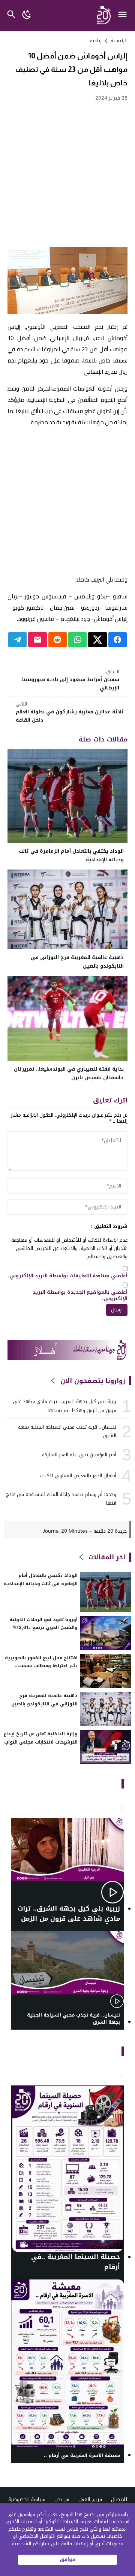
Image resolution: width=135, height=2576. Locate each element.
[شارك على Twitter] (97, 640)
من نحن (62, 2499)
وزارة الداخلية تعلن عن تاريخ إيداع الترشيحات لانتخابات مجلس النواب (41, 1738)
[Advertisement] (67, 174)
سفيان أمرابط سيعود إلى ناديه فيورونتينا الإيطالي (70, 680)
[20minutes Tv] (122, 1808)
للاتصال (119, 2499)
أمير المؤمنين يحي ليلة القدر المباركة (79, 1455)
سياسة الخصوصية (27, 2499)
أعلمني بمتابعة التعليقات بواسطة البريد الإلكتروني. (68, 1276)
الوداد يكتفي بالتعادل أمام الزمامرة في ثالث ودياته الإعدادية (71, 855)
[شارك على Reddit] (58, 640)
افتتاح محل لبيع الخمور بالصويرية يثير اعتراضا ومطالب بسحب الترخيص (41, 1666)
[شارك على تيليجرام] (17, 640)
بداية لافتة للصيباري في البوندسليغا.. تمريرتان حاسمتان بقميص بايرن (69, 1073)
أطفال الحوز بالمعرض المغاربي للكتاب (78, 1476)
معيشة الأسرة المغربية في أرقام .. (82, 2456)
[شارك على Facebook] (118, 640)
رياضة (96, 41)
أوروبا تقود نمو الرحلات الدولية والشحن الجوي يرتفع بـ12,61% (43, 1624)
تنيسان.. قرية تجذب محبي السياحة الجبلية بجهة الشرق (67, 1431)
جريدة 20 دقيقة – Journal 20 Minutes (85, 1531)
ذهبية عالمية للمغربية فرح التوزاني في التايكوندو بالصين (77, 962)
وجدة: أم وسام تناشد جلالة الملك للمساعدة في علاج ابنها (61, 1499)
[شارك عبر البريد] (37, 640)
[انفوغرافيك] (122, 2076)
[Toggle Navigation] (124, 15)
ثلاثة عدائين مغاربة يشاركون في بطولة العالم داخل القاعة (70, 712)
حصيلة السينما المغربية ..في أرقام (76, 2262)
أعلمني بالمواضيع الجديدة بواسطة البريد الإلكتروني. (80, 1296)
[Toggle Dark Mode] (27, 15)
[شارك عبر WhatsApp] (77, 640)
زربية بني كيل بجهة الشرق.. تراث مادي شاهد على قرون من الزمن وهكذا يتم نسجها (64, 1406)
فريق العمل (90, 2499)
